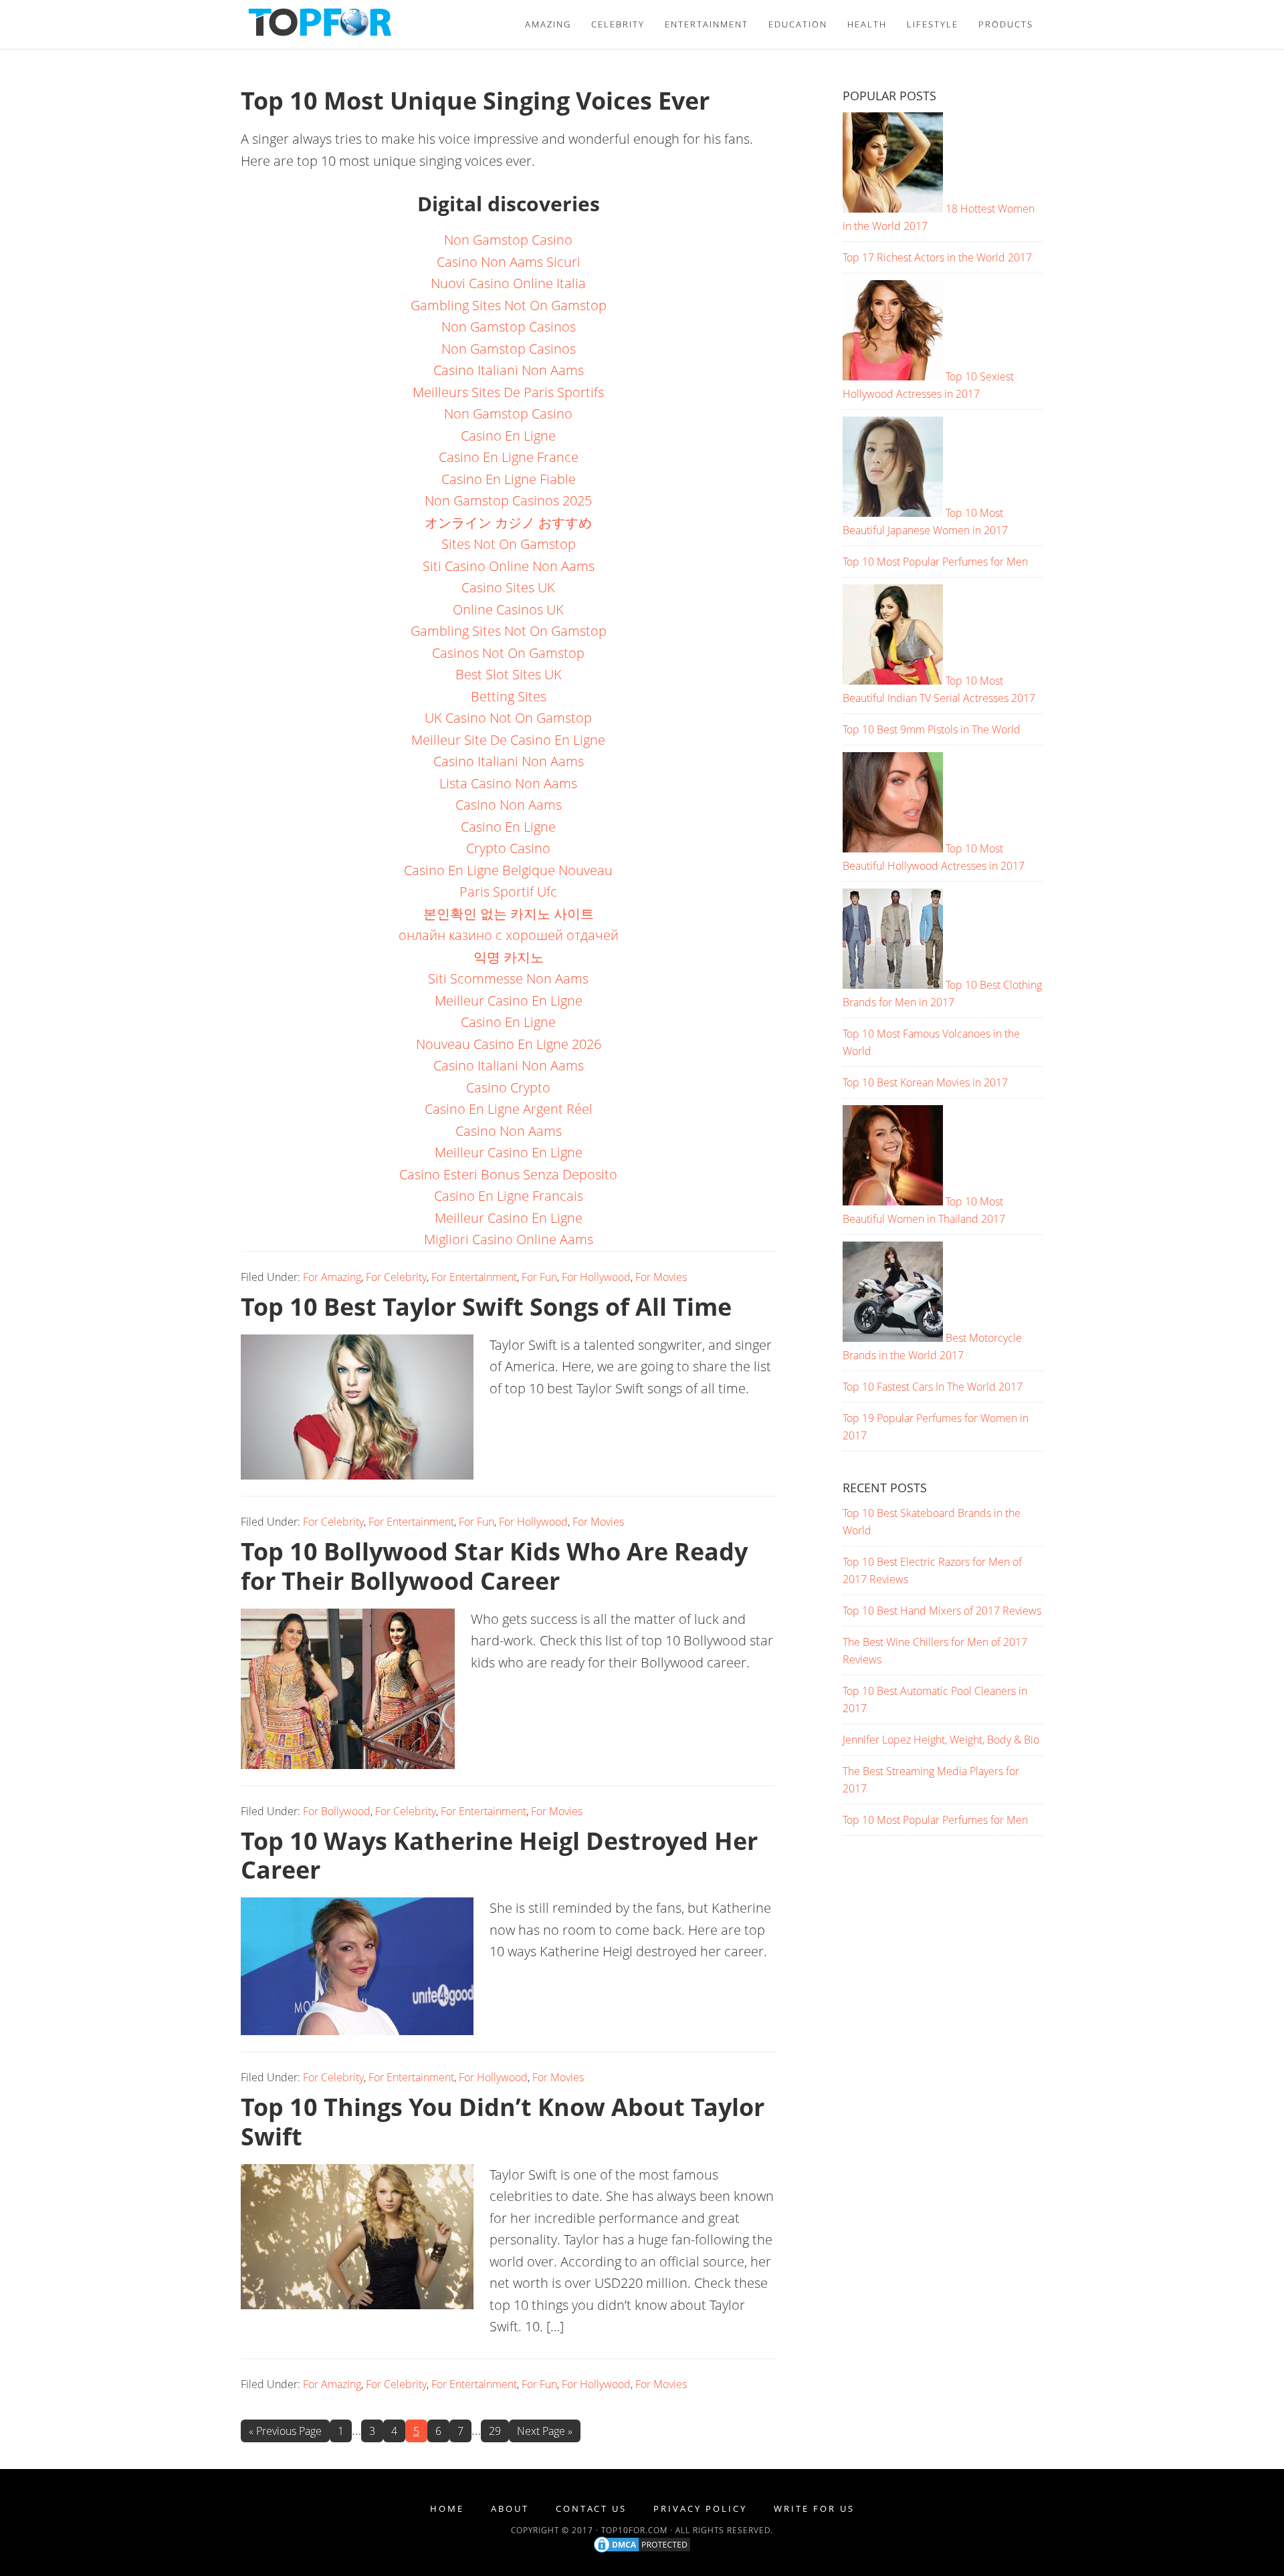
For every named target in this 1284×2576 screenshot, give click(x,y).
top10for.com (634, 2530)
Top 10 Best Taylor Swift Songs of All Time (486, 1307)
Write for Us (814, 2509)
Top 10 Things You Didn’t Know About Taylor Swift (503, 2121)
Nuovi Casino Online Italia (508, 283)
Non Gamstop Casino (508, 240)
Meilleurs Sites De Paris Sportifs (508, 392)
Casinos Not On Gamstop (508, 653)
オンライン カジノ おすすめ (508, 522)
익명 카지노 (509, 957)
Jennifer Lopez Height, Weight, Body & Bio (941, 1740)
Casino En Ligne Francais (509, 1196)
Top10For (361, 22)
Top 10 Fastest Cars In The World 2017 (933, 1387)
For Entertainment (474, 1277)
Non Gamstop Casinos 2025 (508, 500)
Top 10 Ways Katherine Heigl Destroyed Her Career (499, 1855)
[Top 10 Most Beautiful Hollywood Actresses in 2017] (893, 848)
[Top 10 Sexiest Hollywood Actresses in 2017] (893, 376)
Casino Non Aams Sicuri (509, 262)
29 (499, 2431)
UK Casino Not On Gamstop (508, 718)
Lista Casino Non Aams (508, 783)
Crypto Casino (508, 848)
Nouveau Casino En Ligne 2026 (509, 1044)
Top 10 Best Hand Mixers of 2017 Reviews (942, 1611)
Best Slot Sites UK (509, 674)
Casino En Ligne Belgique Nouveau (508, 870)
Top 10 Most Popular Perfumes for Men (935, 562)
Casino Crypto (508, 1087)
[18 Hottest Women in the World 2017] (893, 209)
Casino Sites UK (508, 587)
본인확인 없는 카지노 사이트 (509, 914)
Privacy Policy (700, 2509)
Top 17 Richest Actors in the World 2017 (937, 257)
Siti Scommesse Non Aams (508, 978)
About (510, 2509)
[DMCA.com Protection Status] (642, 2552)
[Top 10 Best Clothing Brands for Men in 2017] (893, 985)
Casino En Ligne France (509, 457)
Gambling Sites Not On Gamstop (509, 305)
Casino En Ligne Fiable (509, 479)
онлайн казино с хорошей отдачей (509, 935)
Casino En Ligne (508, 436)
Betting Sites (509, 696)
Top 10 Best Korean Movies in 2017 (925, 1082)
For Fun (539, 1277)
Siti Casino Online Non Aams (509, 566)
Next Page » (545, 2431)
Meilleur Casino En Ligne (509, 1001)
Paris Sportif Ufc (508, 892)
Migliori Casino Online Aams (509, 1239)
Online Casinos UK (508, 609)
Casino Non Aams (509, 805)
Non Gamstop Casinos (509, 327)
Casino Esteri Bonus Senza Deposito (508, 1174)
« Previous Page (285, 2431)
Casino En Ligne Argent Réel (509, 1109)
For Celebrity (396, 1277)
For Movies (661, 1277)
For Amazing (332, 1277)
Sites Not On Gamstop (509, 544)
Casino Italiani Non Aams (509, 370)
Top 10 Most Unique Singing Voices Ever (475, 101)
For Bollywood (337, 1811)
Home (447, 2509)
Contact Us (591, 2509)
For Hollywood (596, 1277)
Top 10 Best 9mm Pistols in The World (932, 729)
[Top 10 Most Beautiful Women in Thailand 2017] (893, 1201)
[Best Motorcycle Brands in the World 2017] (893, 1338)
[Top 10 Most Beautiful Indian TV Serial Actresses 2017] (893, 681)
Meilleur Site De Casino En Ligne (508, 740)
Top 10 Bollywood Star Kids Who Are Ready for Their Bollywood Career (494, 1566)
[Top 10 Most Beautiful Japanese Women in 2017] (893, 513)
